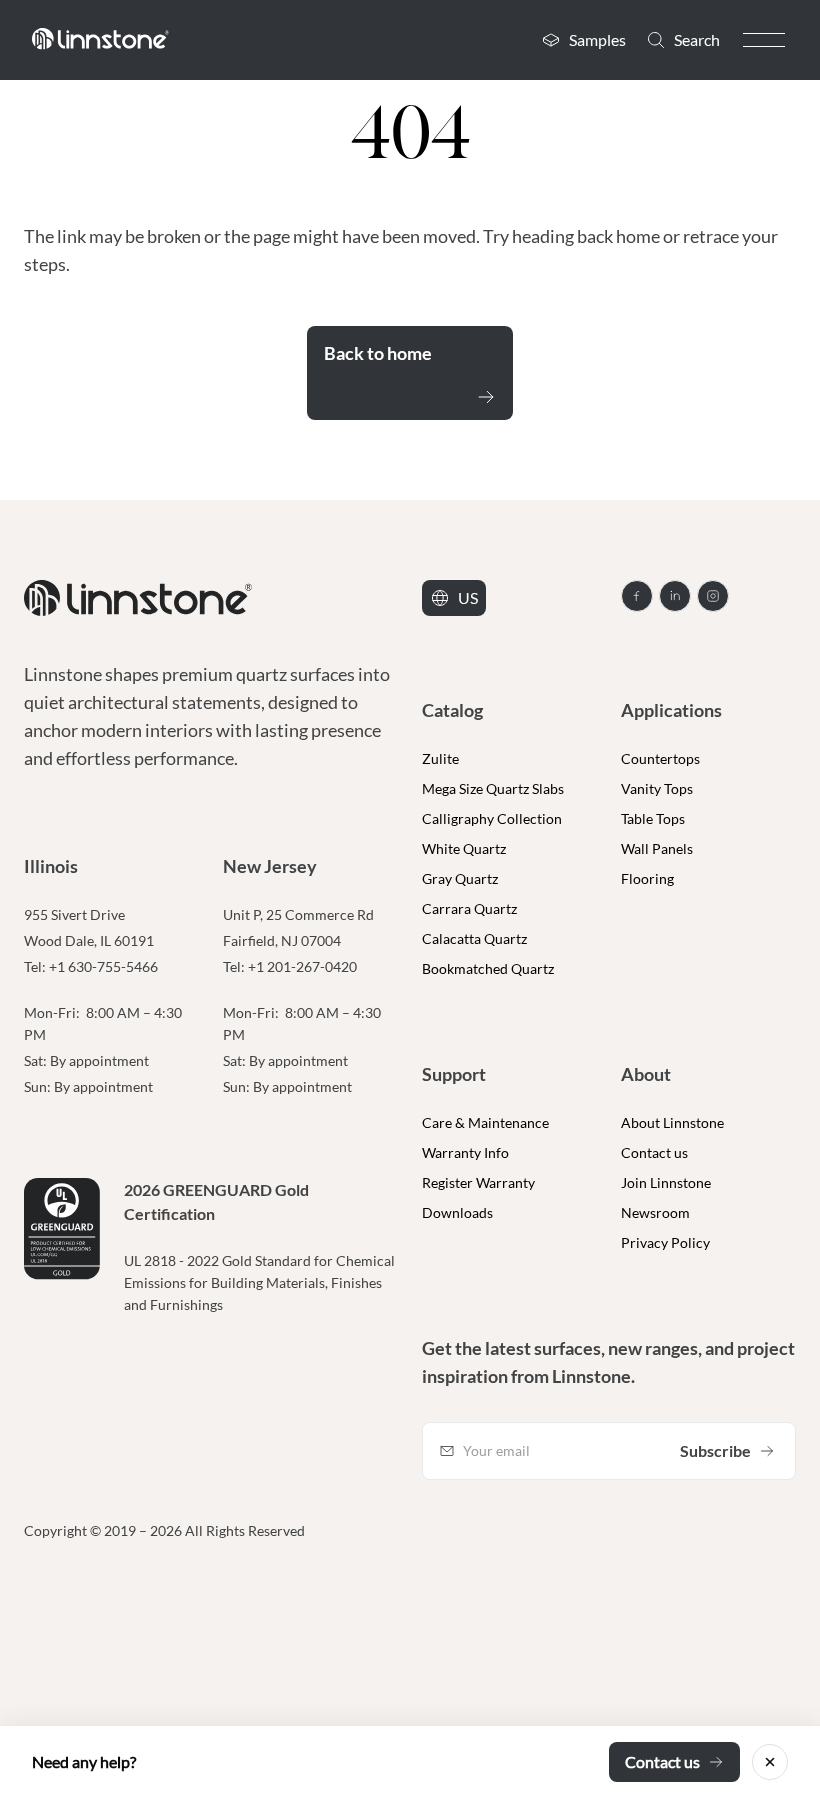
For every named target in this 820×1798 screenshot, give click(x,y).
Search (697, 39)
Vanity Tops (657, 788)
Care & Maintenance (485, 1122)
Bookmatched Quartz (488, 968)
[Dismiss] (770, 1762)
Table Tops (653, 818)
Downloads (457, 1212)
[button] (764, 40)
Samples (597, 39)
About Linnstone (672, 1122)
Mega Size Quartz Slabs (493, 788)
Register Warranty (478, 1182)
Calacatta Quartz (474, 938)
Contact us (654, 1152)
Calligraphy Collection (492, 818)
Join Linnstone (666, 1182)
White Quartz (464, 848)
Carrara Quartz (469, 908)
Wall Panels (657, 848)
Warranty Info (465, 1152)
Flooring (647, 878)
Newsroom (655, 1212)
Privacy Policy (665, 1242)
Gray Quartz (460, 878)
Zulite (440, 758)
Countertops (660, 758)
